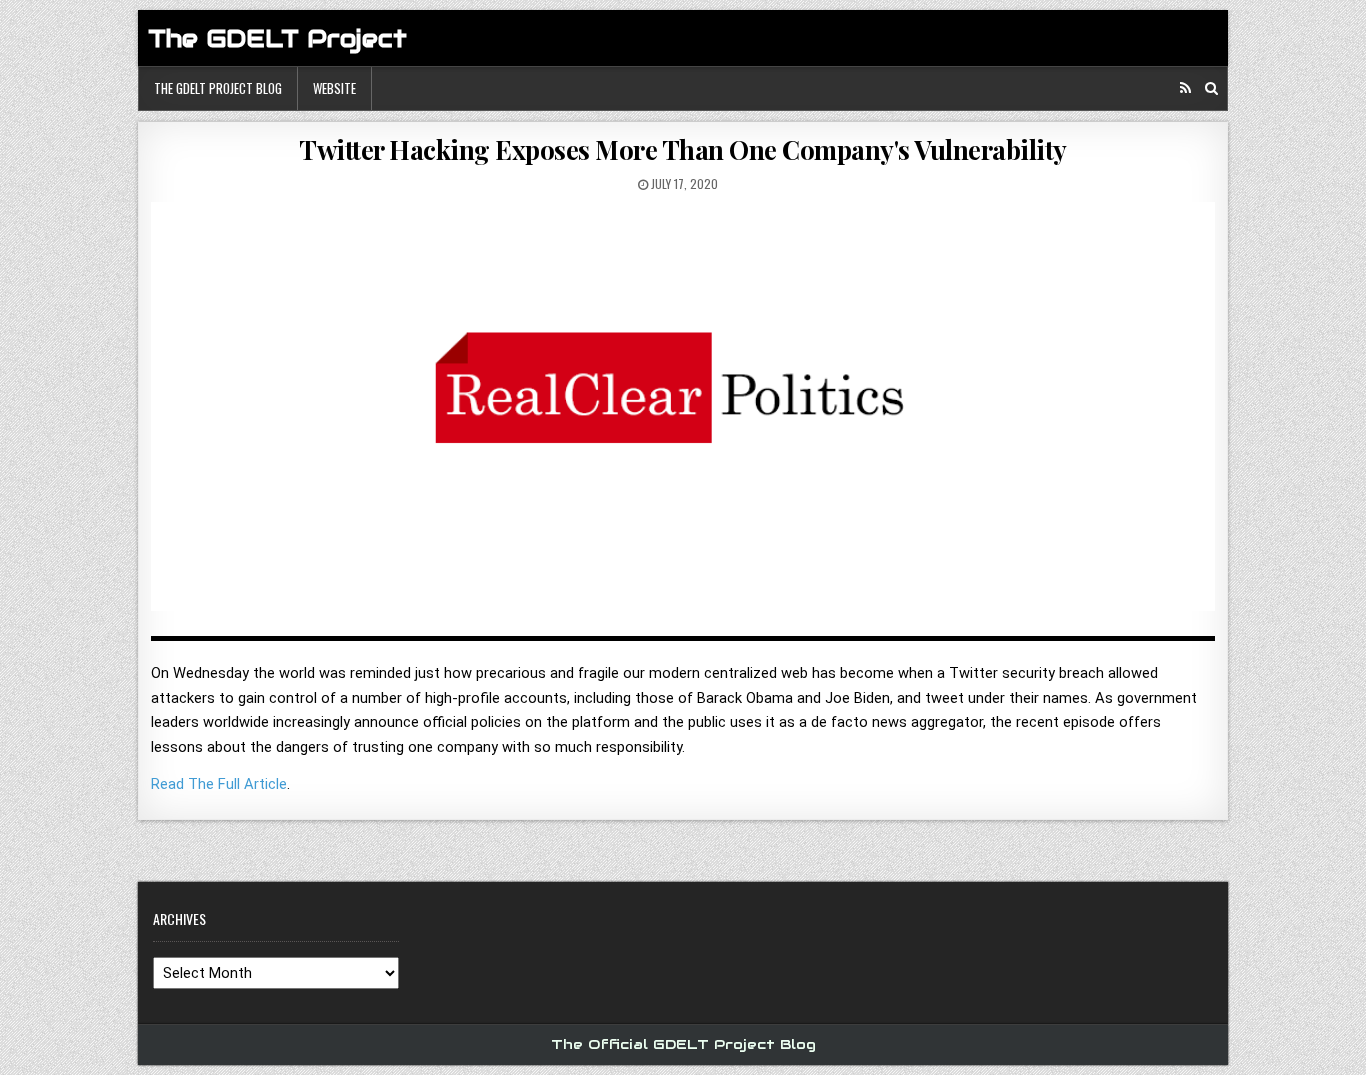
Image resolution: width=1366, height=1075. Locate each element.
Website (334, 88)
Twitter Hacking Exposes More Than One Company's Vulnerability (683, 149)
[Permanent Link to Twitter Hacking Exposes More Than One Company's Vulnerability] (683, 413)
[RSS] (1185, 88)
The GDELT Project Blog (218, 88)
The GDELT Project (277, 38)
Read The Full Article (219, 784)
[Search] (1211, 88)
